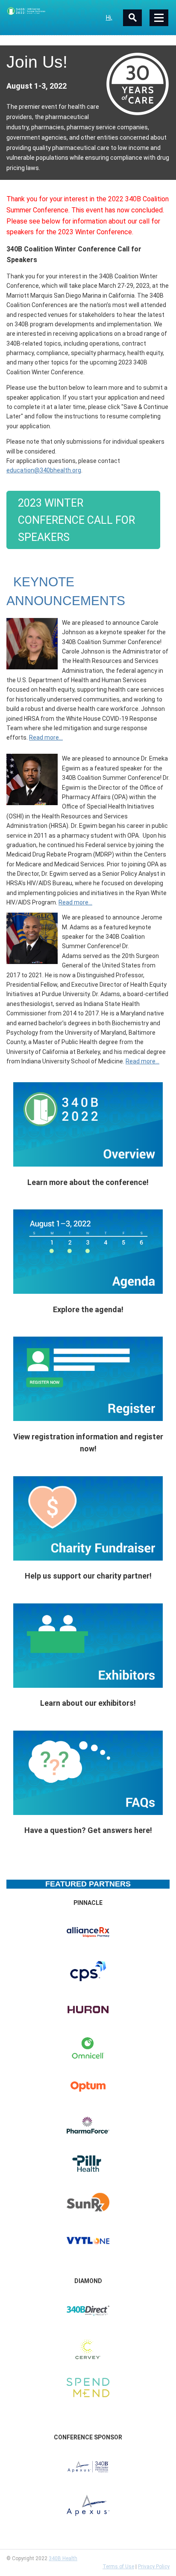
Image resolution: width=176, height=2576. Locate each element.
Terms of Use (118, 2567)
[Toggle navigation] (159, 18)
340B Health (63, 2558)
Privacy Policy (154, 2567)
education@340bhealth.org (44, 470)
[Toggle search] (132, 18)
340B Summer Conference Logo (47, 11)
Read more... (46, 737)
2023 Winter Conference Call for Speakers (76, 520)
